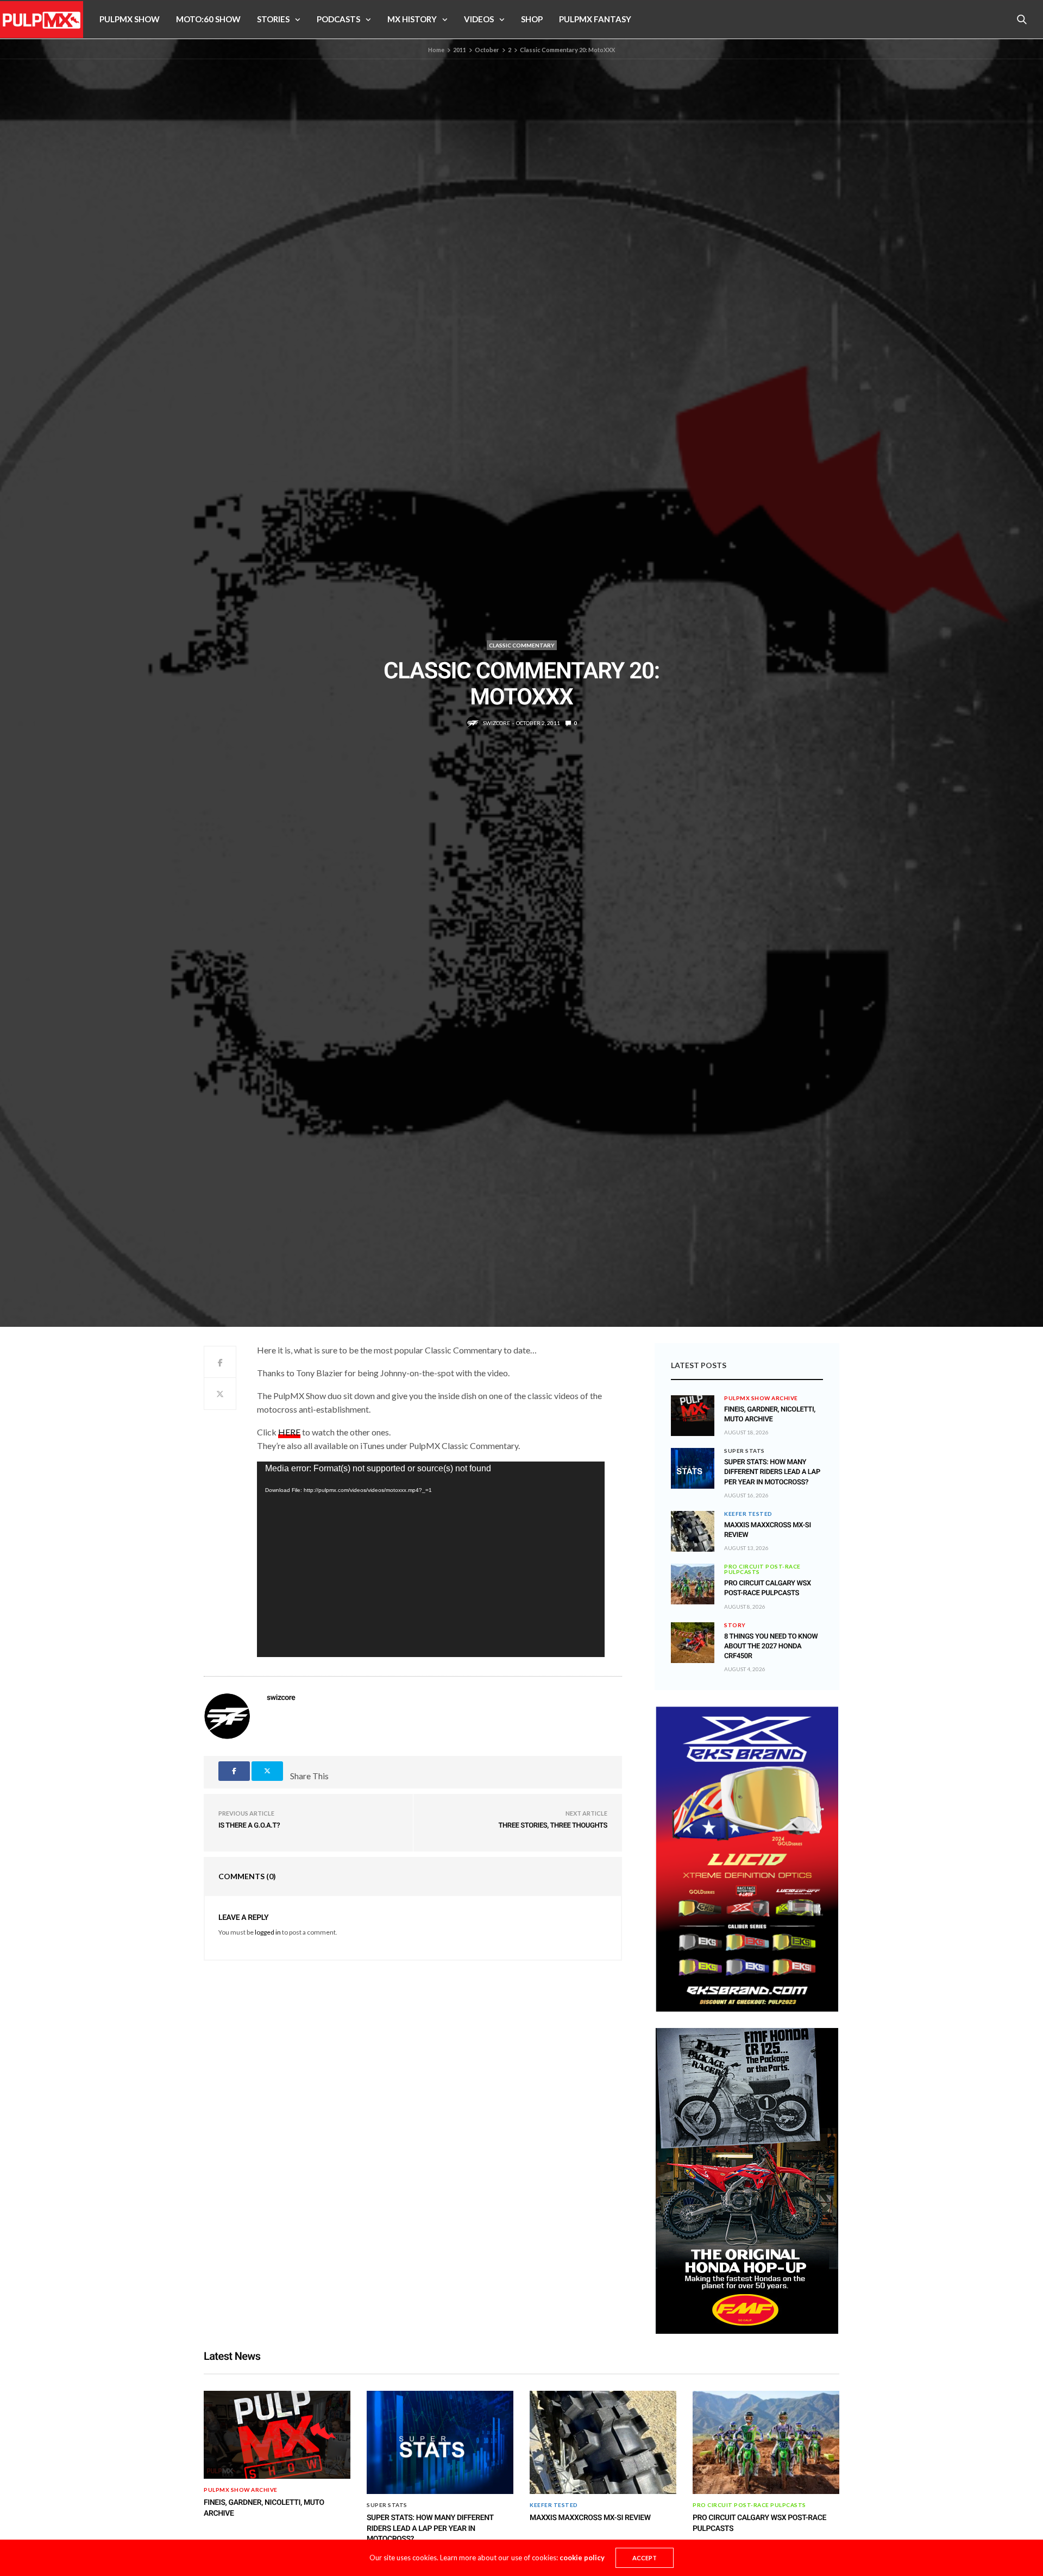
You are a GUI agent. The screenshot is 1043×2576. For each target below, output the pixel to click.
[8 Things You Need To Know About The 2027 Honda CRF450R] (693, 1643)
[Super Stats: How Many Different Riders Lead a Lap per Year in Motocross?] (693, 1468)
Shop (532, 19)
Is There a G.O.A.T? (249, 1826)
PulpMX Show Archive (761, 1398)
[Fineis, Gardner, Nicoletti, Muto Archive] (693, 1408)
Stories (273, 19)
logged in (268, 1932)
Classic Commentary (522, 645)
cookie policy (582, 2558)
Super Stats (744, 1451)
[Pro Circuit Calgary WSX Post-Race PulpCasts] (693, 1584)
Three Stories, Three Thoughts (553, 1826)
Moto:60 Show (208, 19)
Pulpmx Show (130, 19)
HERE (289, 1432)
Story (735, 1625)
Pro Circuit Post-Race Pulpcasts (762, 1569)
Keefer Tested (748, 1514)
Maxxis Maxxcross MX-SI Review (590, 2518)
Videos (479, 19)
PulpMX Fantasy (595, 19)
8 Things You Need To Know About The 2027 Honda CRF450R (771, 1646)
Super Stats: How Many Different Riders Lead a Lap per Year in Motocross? (772, 1472)
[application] (431, 1559)
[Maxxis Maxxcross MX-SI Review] (693, 1531)
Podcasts (338, 19)
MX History (412, 19)
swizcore (497, 723)
